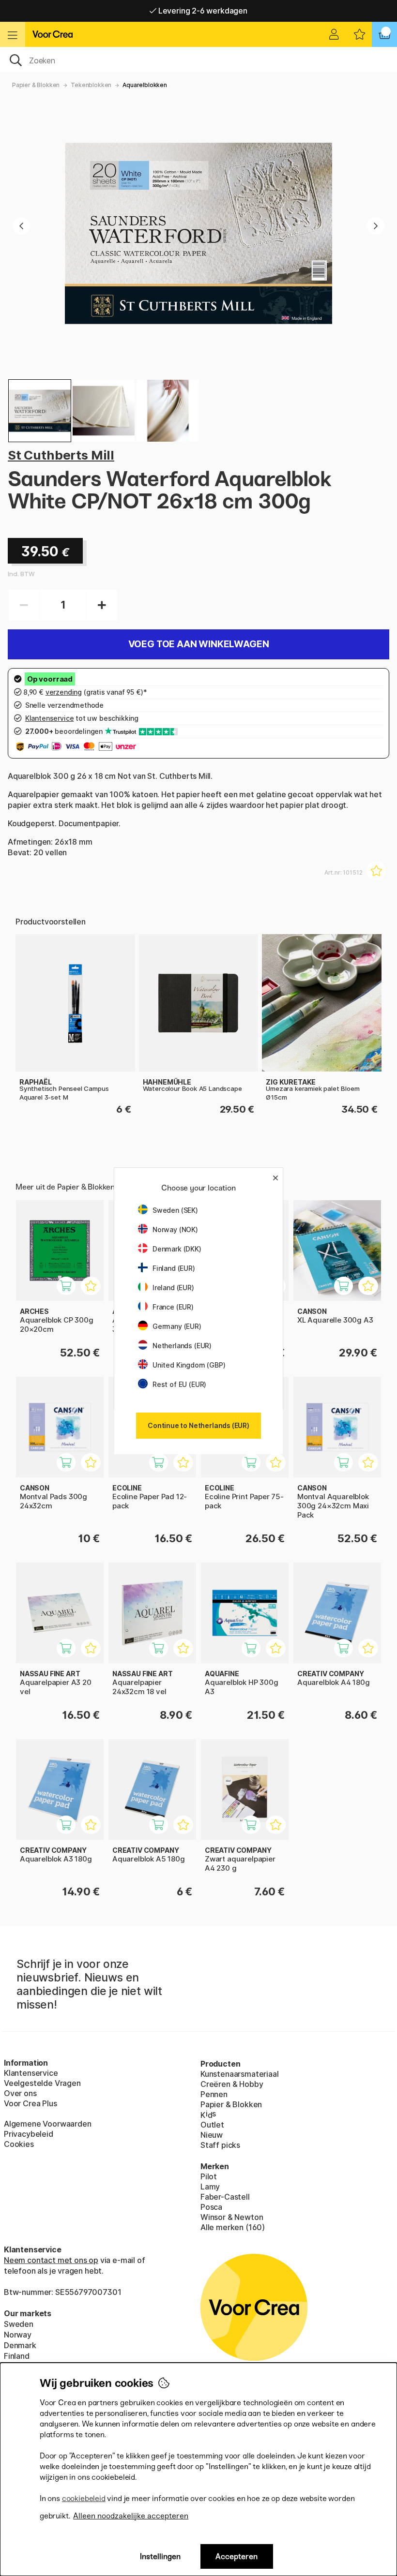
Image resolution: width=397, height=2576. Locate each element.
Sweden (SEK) (175, 1210)
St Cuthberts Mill (61, 455)
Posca (211, 2207)
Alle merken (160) (233, 2227)
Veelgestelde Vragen (42, 2083)
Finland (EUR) (174, 1268)
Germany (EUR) (177, 1326)
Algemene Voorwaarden (47, 2124)
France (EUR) (173, 1307)
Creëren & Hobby (232, 2084)
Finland (17, 2356)
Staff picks (220, 2145)
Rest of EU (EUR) (179, 1384)
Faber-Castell (225, 2197)
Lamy (210, 2187)
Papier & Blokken (36, 85)
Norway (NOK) (175, 1229)
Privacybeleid (29, 2134)
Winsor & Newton (232, 2217)
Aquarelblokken (145, 85)
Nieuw (212, 2135)
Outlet (212, 2125)
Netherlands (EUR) (182, 1346)
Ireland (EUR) (173, 1288)
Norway (18, 2335)
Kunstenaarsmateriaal (239, 2074)
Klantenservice (31, 2073)
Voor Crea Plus (31, 2103)
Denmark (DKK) (177, 1249)
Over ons (20, 2093)
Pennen (214, 2094)
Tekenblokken (91, 85)
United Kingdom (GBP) (189, 1365)
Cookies (19, 2144)
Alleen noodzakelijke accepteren (131, 2516)
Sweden (19, 2324)
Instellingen (160, 2556)
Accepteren (237, 2556)
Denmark (20, 2345)
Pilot (209, 2176)
